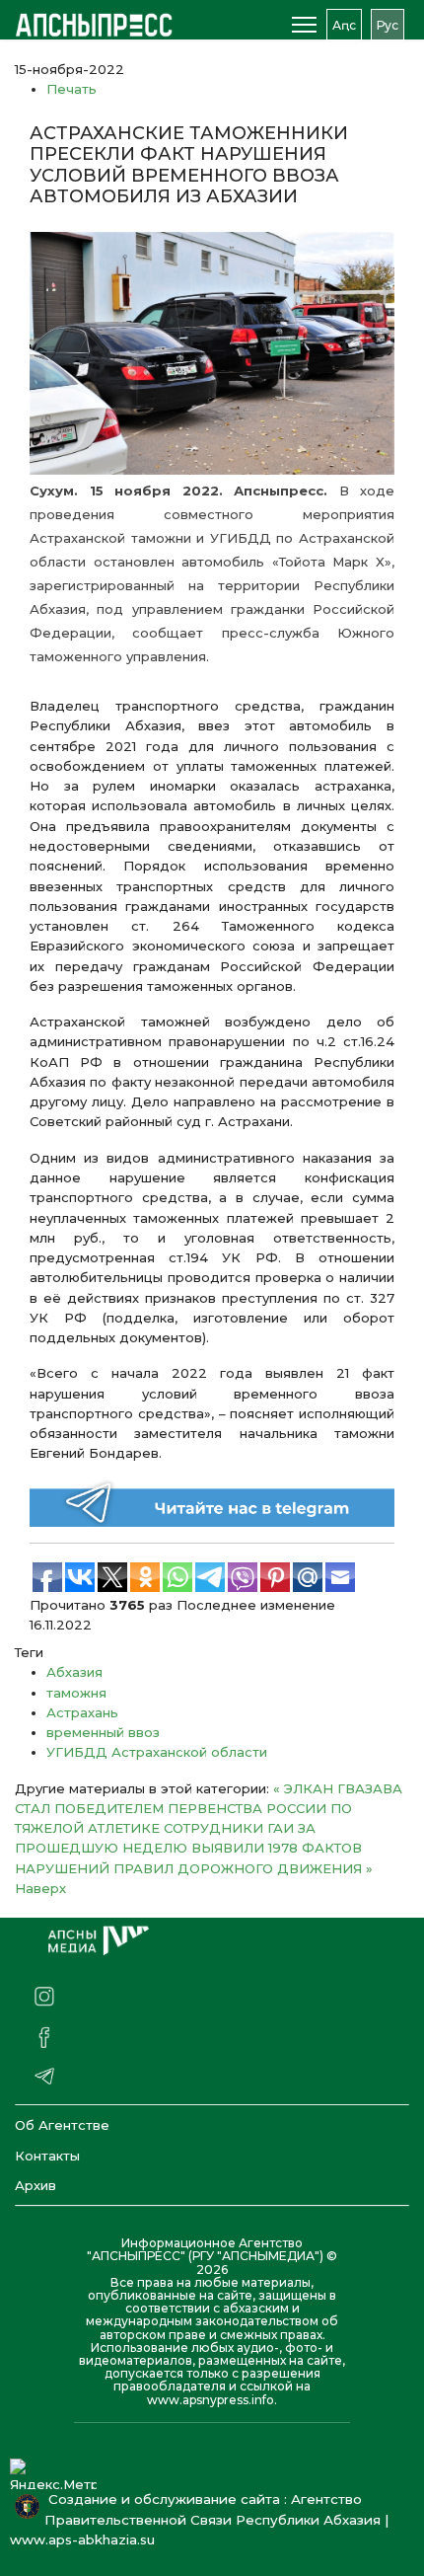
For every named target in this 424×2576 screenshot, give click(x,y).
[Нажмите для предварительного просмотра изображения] (212, 353)
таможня (76, 1693)
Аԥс (344, 25)
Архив (35, 2185)
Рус (388, 25)
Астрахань (82, 1712)
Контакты (47, 2156)
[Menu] (304, 25)
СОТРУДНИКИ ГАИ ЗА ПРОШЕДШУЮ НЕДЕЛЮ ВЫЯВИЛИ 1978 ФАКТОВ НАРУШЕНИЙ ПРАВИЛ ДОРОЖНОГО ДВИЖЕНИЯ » (194, 1848)
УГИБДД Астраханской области (157, 1752)
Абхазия (74, 1672)
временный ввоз (103, 1732)
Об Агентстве (62, 2125)
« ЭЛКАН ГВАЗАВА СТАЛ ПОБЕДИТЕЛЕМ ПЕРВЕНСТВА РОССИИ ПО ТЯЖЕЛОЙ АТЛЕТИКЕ (209, 1809)
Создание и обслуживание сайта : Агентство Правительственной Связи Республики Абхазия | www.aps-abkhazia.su (199, 2520)
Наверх (40, 1888)
